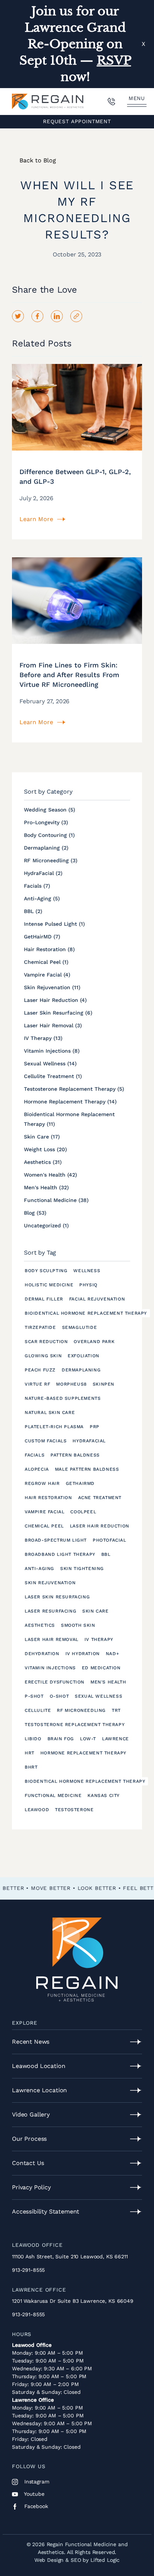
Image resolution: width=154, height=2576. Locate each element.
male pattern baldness (87, 1469)
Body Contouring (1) (49, 835)
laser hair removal (52, 1639)
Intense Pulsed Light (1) (54, 924)
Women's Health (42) (50, 1175)
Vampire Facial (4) (47, 975)
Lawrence (115, 1739)
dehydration (42, 1654)
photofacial (110, 1540)
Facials (35, 1455)
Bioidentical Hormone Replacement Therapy (86, 1313)
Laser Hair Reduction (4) (55, 1000)
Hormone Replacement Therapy (83, 1753)
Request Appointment (77, 121)
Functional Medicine (53, 1795)
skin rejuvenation (50, 1583)
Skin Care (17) (42, 1137)
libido (33, 1739)
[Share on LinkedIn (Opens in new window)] (57, 316)
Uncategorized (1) (46, 1225)
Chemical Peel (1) (46, 962)
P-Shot (34, 1696)
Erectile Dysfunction (55, 1682)
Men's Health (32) (46, 1187)
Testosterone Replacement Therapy (75, 1725)
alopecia (37, 1469)
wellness (87, 1271)
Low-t (88, 1739)
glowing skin (43, 1356)
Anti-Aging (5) (42, 898)
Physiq (88, 1285)
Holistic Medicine (49, 1285)
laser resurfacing (50, 1611)
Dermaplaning (81, 1370)
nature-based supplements (63, 1398)
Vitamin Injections (50, 1668)
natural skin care (50, 1412)
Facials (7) (37, 886)
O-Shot (59, 1696)
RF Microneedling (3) (51, 860)
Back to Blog (38, 160)
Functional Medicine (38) (56, 1200)
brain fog (61, 1739)
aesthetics (40, 1625)
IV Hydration (83, 1654)
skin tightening (82, 1569)
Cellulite (38, 1710)
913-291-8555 (28, 2270)
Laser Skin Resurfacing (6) (58, 1013)
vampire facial (44, 1512)
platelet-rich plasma (54, 1427)
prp (95, 1427)
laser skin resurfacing (57, 1597)
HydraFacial (89, 1441)
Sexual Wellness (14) (50, 1063)
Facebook (35, 2506)
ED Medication (101, 1668)
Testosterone (74, 1810)
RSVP (114, 60)
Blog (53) (35, 1213)
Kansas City (104, 1795)
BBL (106, 1554)
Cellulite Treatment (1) (53, 1076)
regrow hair (42, 1483)
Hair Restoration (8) (49, 949)
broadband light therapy (60, 1554)
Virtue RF (37, 1384)
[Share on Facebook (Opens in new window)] (37, 316)
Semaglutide (80, 1327)
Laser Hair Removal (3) (53, 1025)
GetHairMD (80, 1483)
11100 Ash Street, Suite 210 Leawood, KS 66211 (70, 2256)
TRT (116, 1710)
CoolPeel (83, 1512)
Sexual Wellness (98, 1696)
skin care (95, 1611)
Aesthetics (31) (43, 1162)
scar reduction (46, 1342)
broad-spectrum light (56, 1540)
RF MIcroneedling (81, 1710)
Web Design (49, 2560)
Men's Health (108, 1682)
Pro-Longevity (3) (46, 822)
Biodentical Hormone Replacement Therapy (85, 1781)
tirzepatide (40, 1327)
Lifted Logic (105, 2560)
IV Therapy (99, 1639)
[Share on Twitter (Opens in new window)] (18, 316)
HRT (30, 1753)
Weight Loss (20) (45, 1149)
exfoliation (84, 1356)
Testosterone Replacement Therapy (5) (74, 1089)
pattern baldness (75, 1455)
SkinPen (104, 1384)
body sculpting (46, 1271)
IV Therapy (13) (43, 1038)
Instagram (36, 2482)
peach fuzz (40, 1370)
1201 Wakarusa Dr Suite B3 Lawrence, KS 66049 (73, 2301)
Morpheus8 (71, 1384)
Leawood (37, 1810)
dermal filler (44, 1299)
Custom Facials (46, 1441)
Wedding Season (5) (50, 810)
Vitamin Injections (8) (52, 1051)
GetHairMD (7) (42, 937)
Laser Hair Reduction (100, 1526)
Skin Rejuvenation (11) (52, 987)
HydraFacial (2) (43, 873)
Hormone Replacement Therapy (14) (70, 1102)
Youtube (33, 2494)
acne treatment (100, 1498)
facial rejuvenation (97, 1299)
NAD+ (112, 1654)
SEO (76, 2560)
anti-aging (39, 1569)
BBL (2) (33, 911)
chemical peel (44, 1526)
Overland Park (94, 1342)
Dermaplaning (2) (46, 848)
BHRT (31, 1767)
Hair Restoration (48, 1498)
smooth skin (78, 1625)
